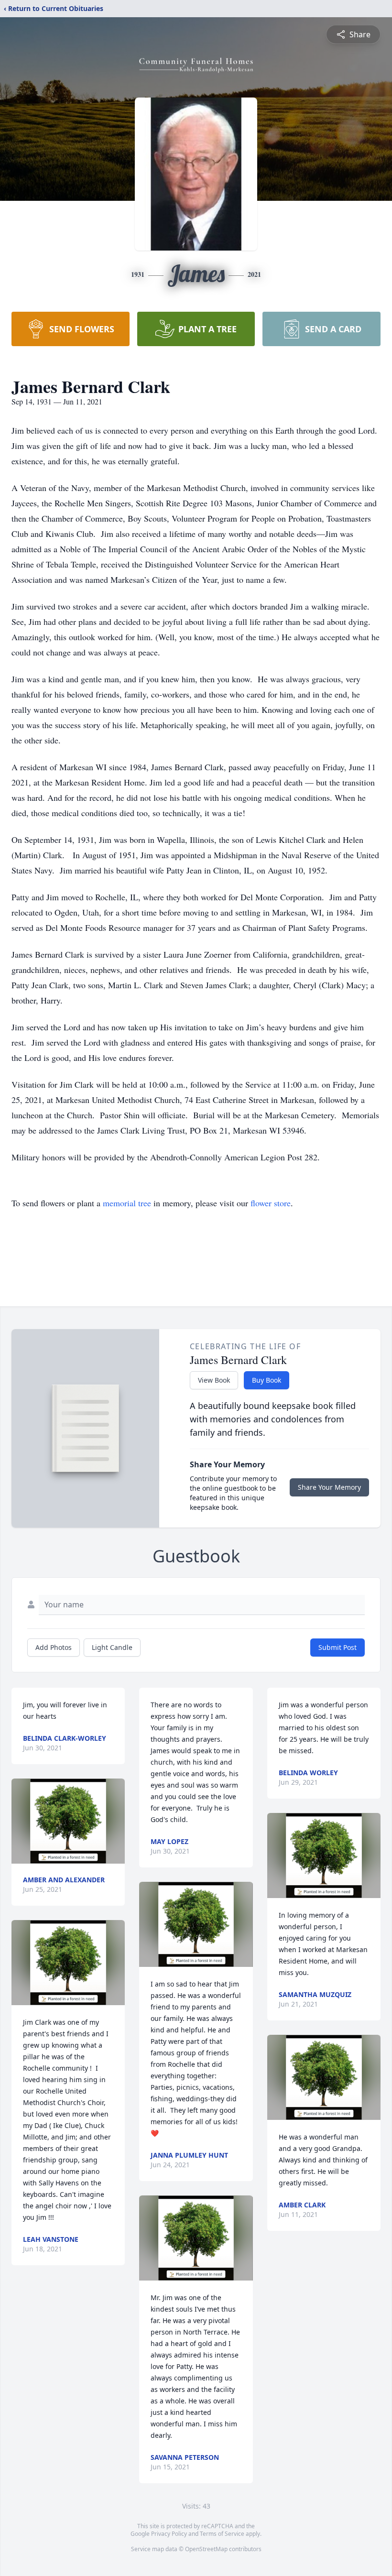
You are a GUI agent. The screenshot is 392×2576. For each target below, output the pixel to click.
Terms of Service (222, 2534)
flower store (271, 1203)
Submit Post (338, 1647)
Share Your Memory (329, 1487)
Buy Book (267, 1380)
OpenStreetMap (206, 2549)
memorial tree (127, 1203)
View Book (214, 1380)
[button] (68, 1821)
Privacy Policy (169, 2534)
